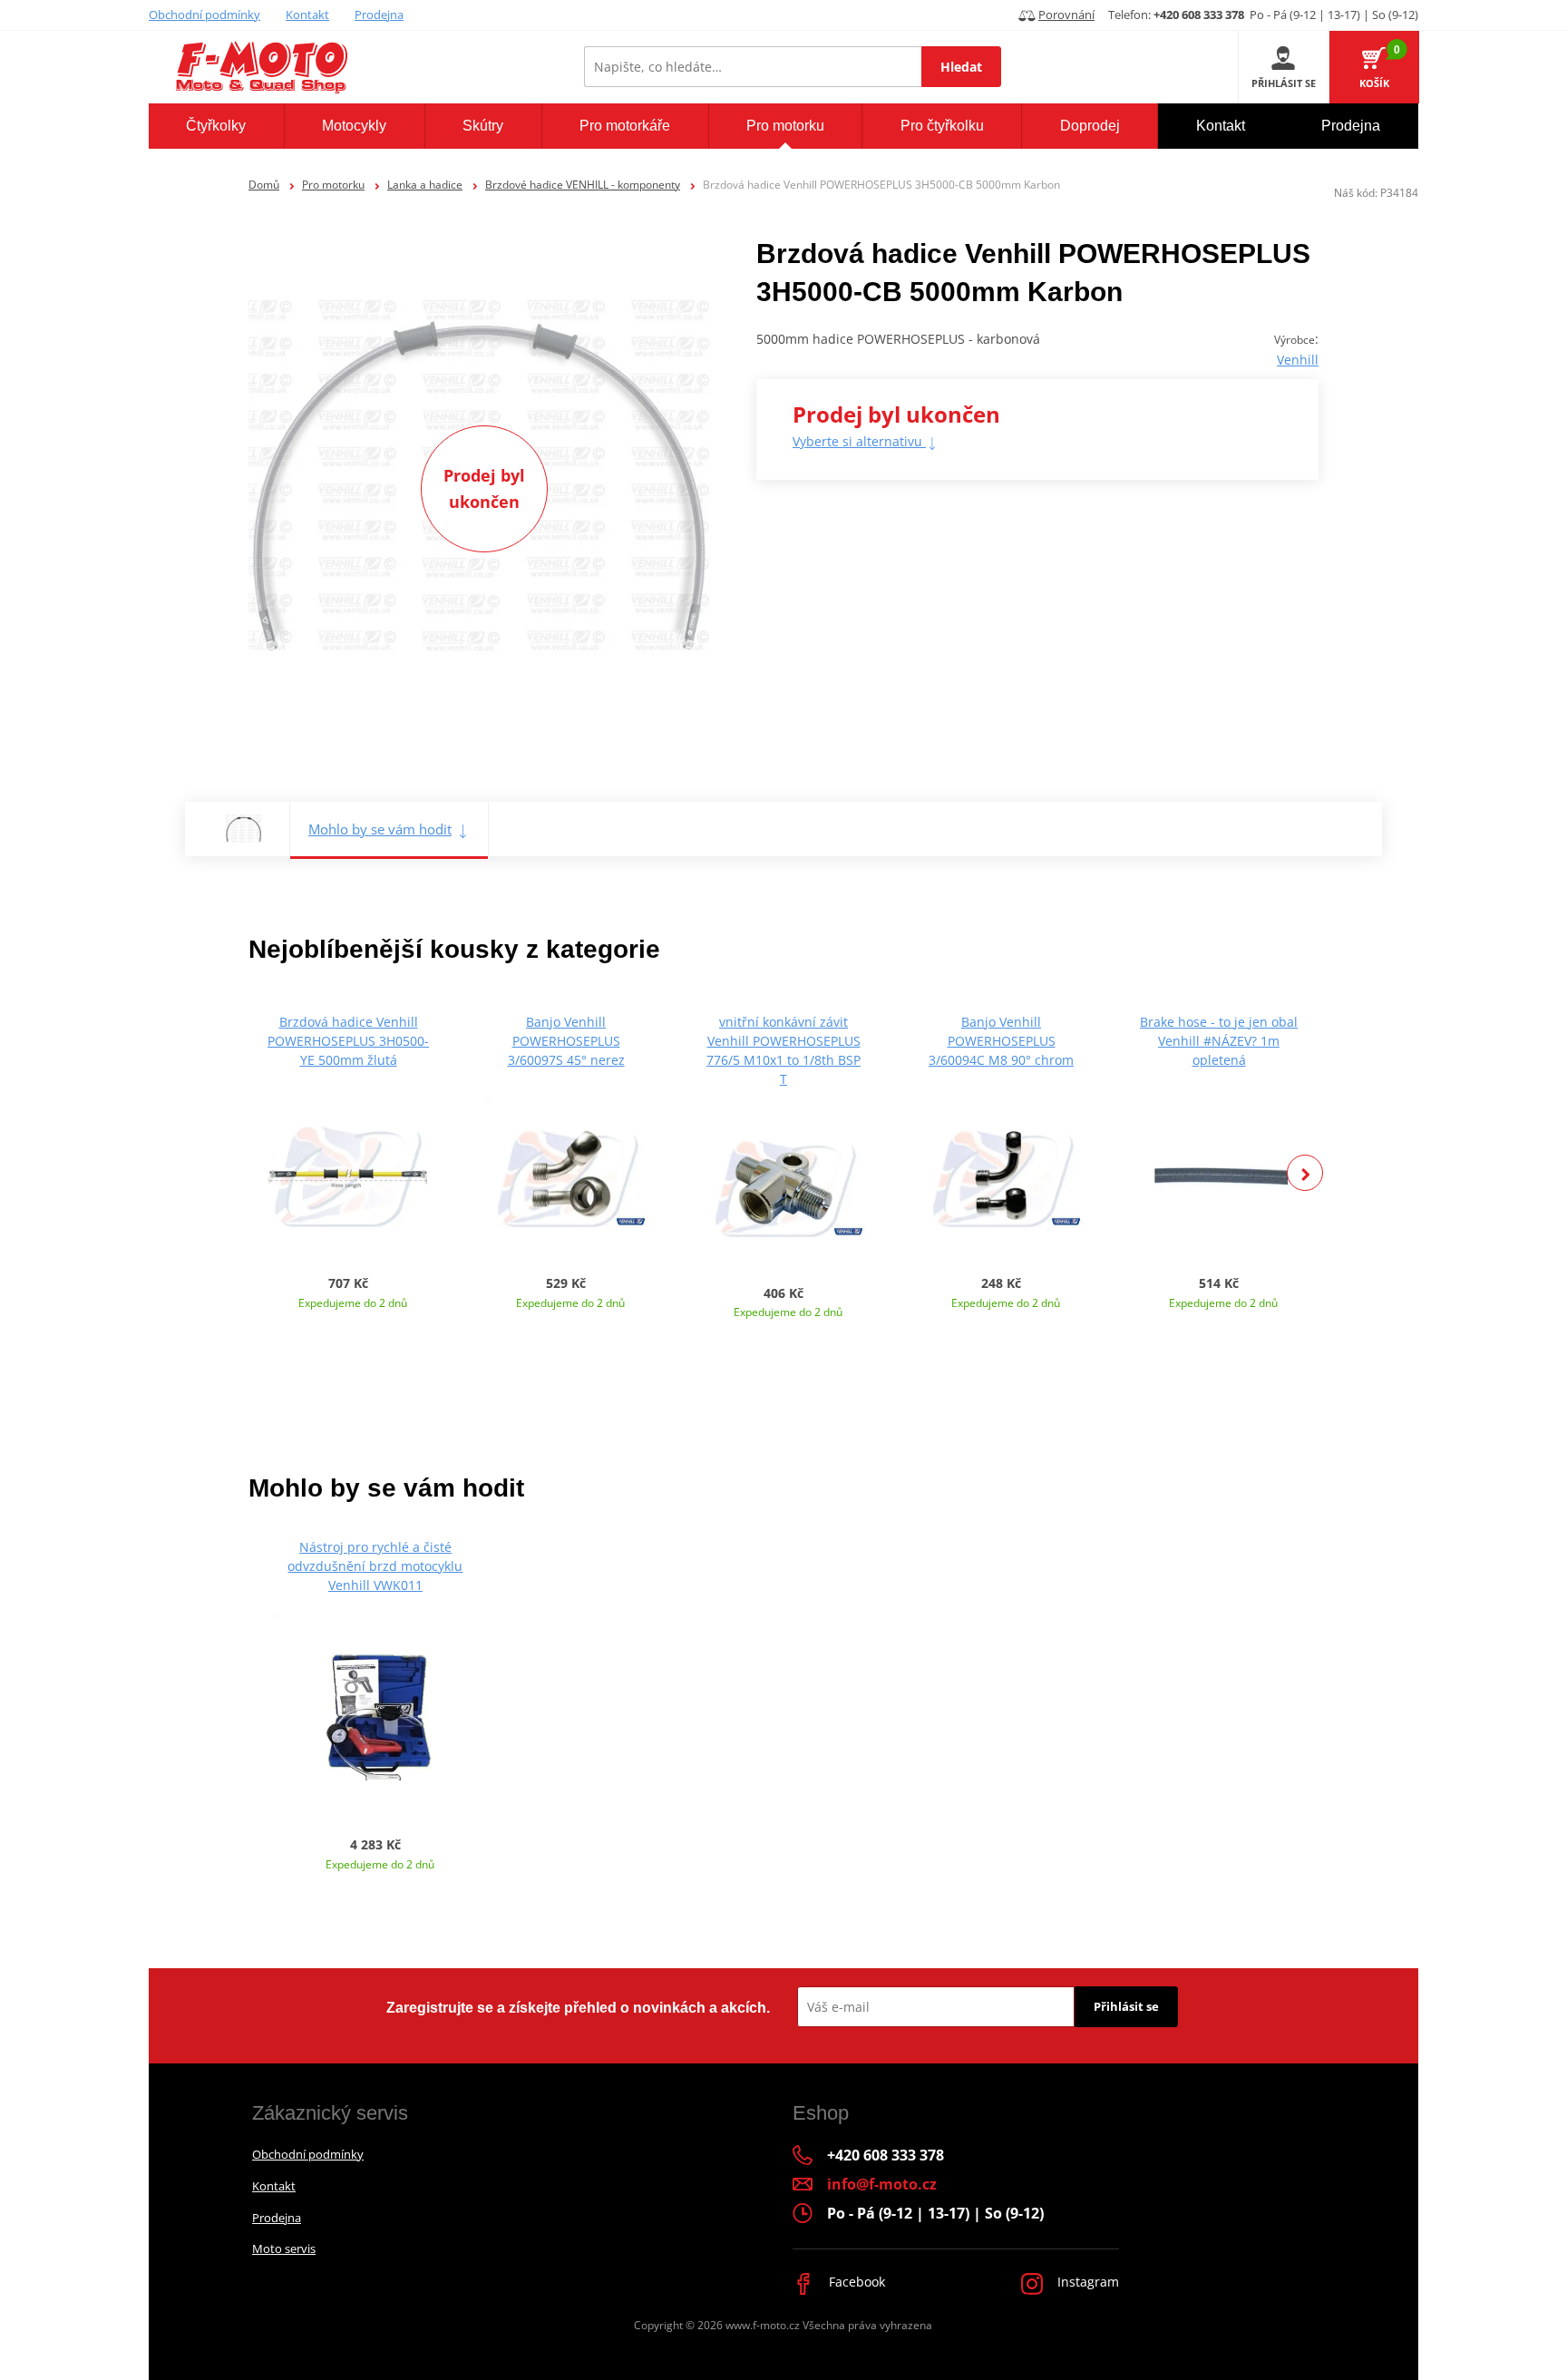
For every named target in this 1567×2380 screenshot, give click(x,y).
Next (1305, 1173)
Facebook (855, 2282)
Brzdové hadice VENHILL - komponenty (583, 185)
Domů (264, 185)
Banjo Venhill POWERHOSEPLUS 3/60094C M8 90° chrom (1001, 1041)
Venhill (1298, 360)
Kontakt (307, 15)
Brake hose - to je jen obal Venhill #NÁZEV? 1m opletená (1219, 1041)
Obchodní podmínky (204, 15)
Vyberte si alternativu (859, 441)
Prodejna (379, 15)
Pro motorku (333, 185)
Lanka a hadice (425, 185)
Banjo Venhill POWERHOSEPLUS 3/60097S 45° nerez (566, 1041)
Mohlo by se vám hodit (380, 829)
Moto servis (284, 2248)
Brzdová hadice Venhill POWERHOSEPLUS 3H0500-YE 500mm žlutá (348, 1041)
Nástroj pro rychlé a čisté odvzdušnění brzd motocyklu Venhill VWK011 (375, 1566)
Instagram (1086, 2282)
